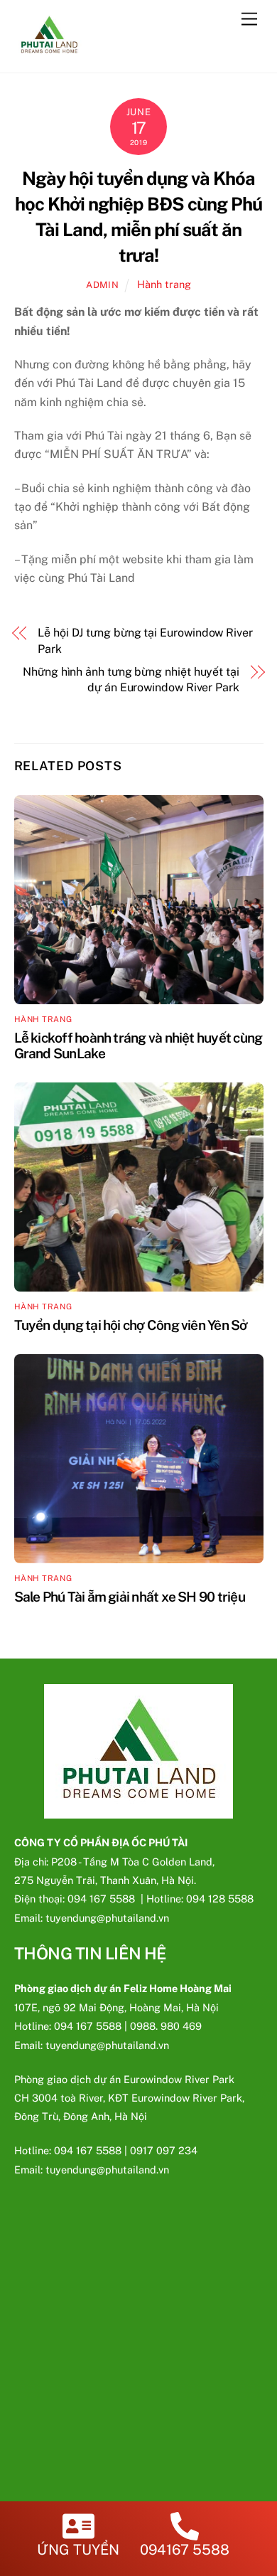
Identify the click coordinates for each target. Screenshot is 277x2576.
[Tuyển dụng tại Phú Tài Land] (49, 54)
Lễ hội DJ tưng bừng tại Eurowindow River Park (145, 640)
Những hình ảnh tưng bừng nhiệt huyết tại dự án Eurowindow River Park (131, 680)
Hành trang (164, 284)
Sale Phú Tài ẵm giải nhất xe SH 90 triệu (130, 1597)
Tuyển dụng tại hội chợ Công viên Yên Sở (131, 1325)
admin (102, 285)
